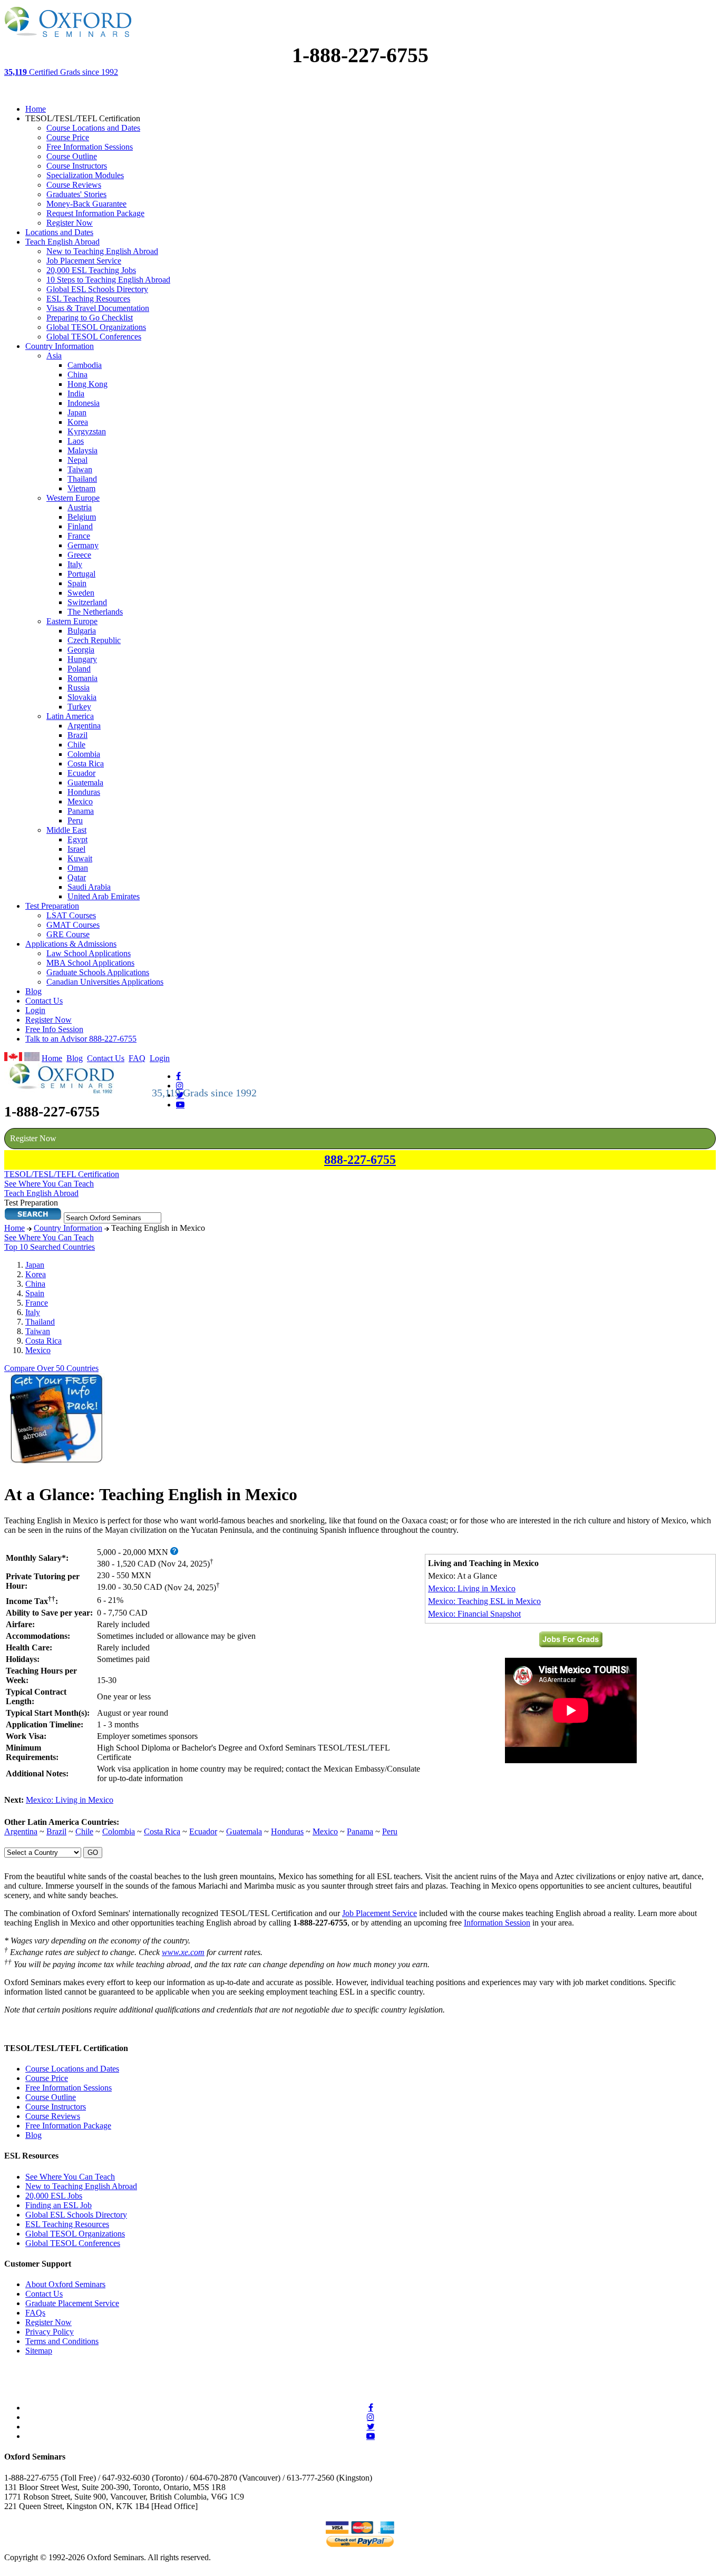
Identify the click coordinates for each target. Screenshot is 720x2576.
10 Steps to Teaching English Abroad (108, 280)
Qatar (77, 877)
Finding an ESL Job (59, 2205)
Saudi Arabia (89, 887)
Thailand (82, 479)
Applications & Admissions (71, 944)
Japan (77, 412)
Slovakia (82, 697)
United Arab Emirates (104, 896)
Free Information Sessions (90, 147)
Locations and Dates (59, 232)
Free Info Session (54, 1029)
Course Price (68, 137)
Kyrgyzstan (87, 431)
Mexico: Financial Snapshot (474, 1614)
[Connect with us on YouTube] (180, 1104)
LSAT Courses (71, 915)
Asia (54, 356)
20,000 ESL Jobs (54, 2196)
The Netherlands (95, 612)
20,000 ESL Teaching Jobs (91, 270)
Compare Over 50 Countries (51, 1368)
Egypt (77, 839)
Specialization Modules (85, 175)
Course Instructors (77, 166)
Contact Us (44, 1001)
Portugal (81, 574)
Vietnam (81, 488)
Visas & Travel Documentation (98, 308)
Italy (75, 564)
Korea (78, 422)
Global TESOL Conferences (94, 337)
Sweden (81, 593)
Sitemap (39, 2351)
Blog (33, 991)
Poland (79, 669)
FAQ (137, 1058)
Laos (76, 441)
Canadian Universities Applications (105, 982)
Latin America (70, 716)
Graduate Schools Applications (98, 972)
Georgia (81, 650)
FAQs (35, 2313)
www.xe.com (183, 1952)
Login (35, 1010)
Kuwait (80, 858)
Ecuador (81, 773)
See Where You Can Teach (49, 1237)
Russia (79, 688)
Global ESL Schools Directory (97, 289)
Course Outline (72, 156)
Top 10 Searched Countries (50, 1247)
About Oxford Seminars (65, 2284)
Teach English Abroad (62, 242)
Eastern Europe (72, 621)
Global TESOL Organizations (96, 327)
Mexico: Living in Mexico (472, 1588)
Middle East (66, 830)
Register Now (70, 223)
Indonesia (84, 403)
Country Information (60, 346)
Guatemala (85, 782)
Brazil (77, 735)
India (76, 393)
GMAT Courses (73, 925)
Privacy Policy (50, 2332)
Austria (80, 507)
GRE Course (68, 934)
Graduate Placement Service (72, 2303)
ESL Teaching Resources (88, 299)
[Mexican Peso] (174, 1552)
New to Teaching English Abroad (102, 251)
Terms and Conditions (62, 2341)
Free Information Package (68, 2126)
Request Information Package (95, 213)
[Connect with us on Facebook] (178, 1076)
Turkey (79, 707)
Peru (75, 820)
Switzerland (87, 602)
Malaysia (82, 450)
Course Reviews (74, 185)
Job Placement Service (84, 261)
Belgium (82, 517)
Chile (76, 745)
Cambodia (85, 365)
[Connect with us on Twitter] (371, 2426)
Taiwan (80, 469)
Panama (81, 811)
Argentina (84, 726)
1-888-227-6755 (360, 55)
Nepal (77, 460)
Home (36, 109)
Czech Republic (94, 640)
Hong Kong (87, 384)
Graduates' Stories (76, 194)
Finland (80, 526)
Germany (83, 545)
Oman (78, 868)
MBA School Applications (90, 963)
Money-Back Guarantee (86, 204)
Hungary (82, 659)
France (79, 536)
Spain (77, 583)
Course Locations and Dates (93, 128)
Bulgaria (82, 631)
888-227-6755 (360, 1160)
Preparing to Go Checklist (90, 318)
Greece (79, 555)
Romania (82, 678)
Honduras (84, 792)
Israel (76, 849)
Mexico (80, 801)
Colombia (84, 754)
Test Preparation (52, 906)
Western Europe (73, 498)
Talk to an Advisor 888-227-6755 (81, 1039)
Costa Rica (86, 764)
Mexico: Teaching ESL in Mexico (484, 1601)
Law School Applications (89, 953)
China (77, 375)
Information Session (497, 1923)
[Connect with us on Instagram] (180, 1085)
